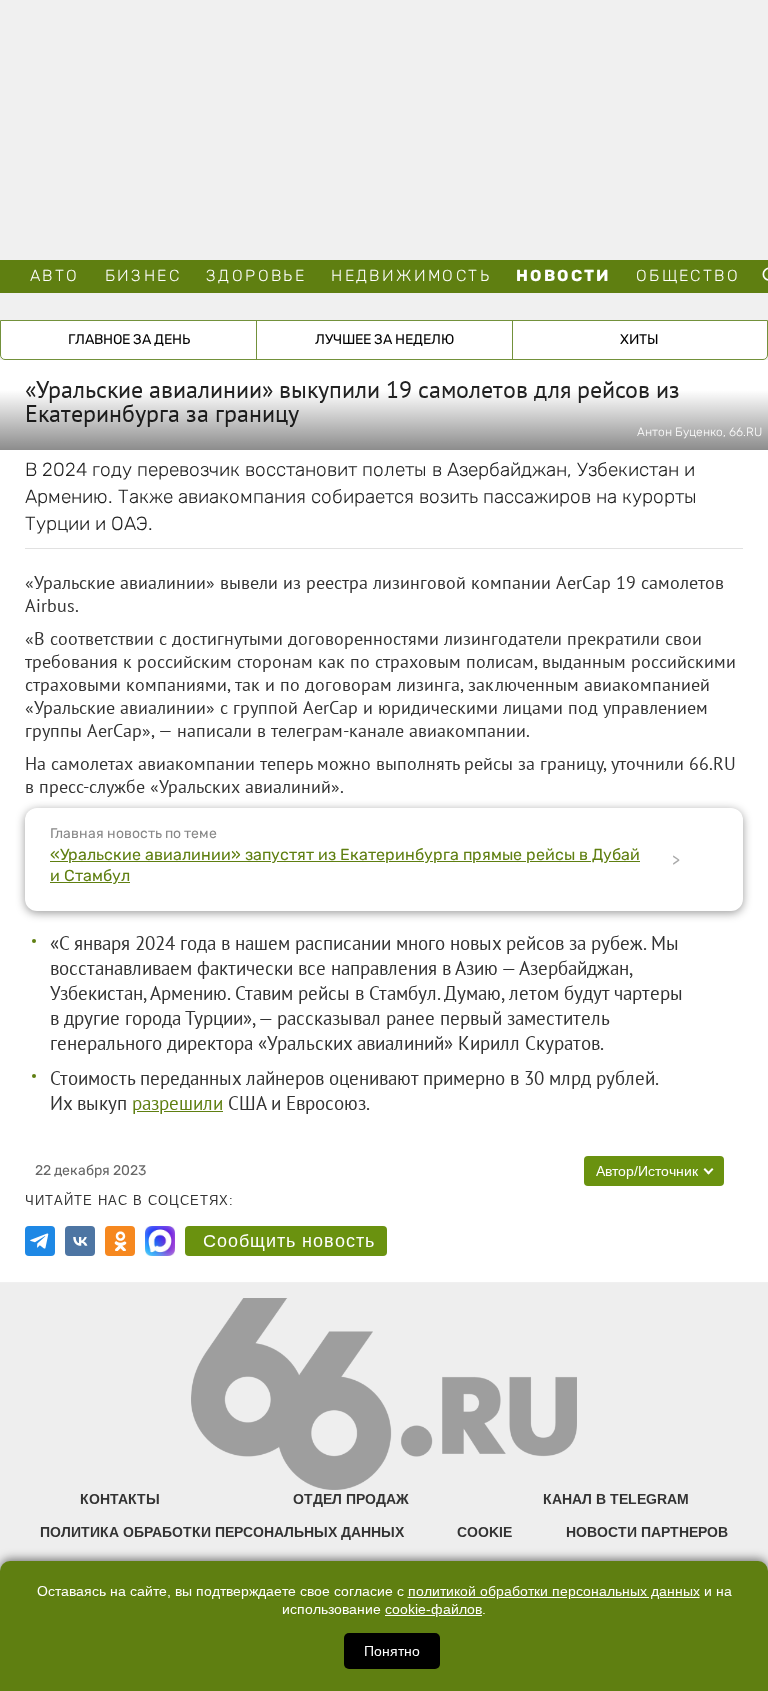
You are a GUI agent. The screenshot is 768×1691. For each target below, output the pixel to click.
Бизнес (143, 275)
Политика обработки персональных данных (222, 1532)
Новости (563, 275)
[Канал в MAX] (160, 1241)
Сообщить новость (289, 1241)
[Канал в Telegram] (40, 1241)
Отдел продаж (351, 1499)
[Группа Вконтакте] (80, 1241)
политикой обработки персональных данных (554, 1591)
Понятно (392, 1651)
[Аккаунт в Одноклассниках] (120, 1241)
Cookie (484, 1532)
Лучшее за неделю (384, 339)
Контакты (120, 1499)
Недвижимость (411, 275)
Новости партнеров (647, 1532)
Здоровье (256, 275)
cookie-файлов (433, 1609)
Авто (55, 275)
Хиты (639, 339)
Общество (688, 275)
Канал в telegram (616, 1499)
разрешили (177, 1103)
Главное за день (129, 339)
